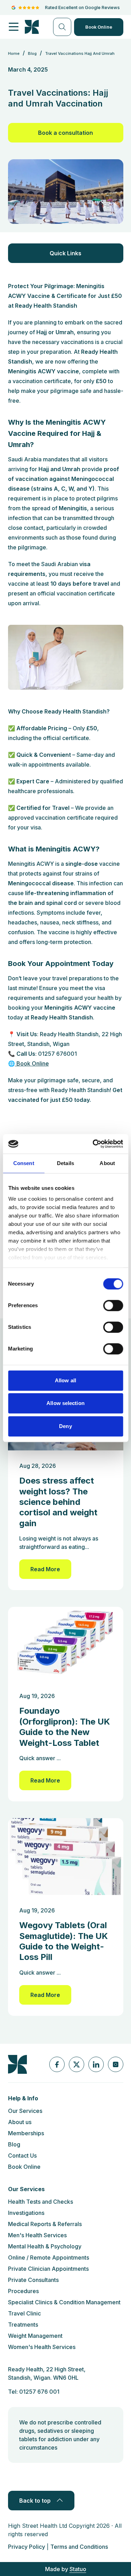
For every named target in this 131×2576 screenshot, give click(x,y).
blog (32, 53)
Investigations (26, 2213)
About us (20, 2122)
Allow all (65, 1380)
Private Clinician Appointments (48, 2269)
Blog (14, 2144)
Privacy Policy (27, 2547)
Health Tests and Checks (41, 2202)
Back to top (35, 2501)
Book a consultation (65, 133)
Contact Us (22, 2156)
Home (14, 53)
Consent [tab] (24, 1163)
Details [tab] (65, 1163)
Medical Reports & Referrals (45, 2224)
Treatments (23, 2325)
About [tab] (107, 1163)
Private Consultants (33, 2280)
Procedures (23, 2291)
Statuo (78, 2569)
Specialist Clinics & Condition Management (64, 2302)
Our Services (25, 2111)
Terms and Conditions (79, 2547)
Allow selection (65, 1403)
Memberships (26, 2133)
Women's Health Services (42, 2347)
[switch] (113, 1305)
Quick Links (65, 253)
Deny (65, 1426)
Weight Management (35, 2336)
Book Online (99, 27)
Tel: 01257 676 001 (34, 2392)
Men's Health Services (37, 2235)
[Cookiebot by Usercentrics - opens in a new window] (93, 1144)
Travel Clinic (24, 2313)
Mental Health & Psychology (45, 2246)
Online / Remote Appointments (49, 2257)
